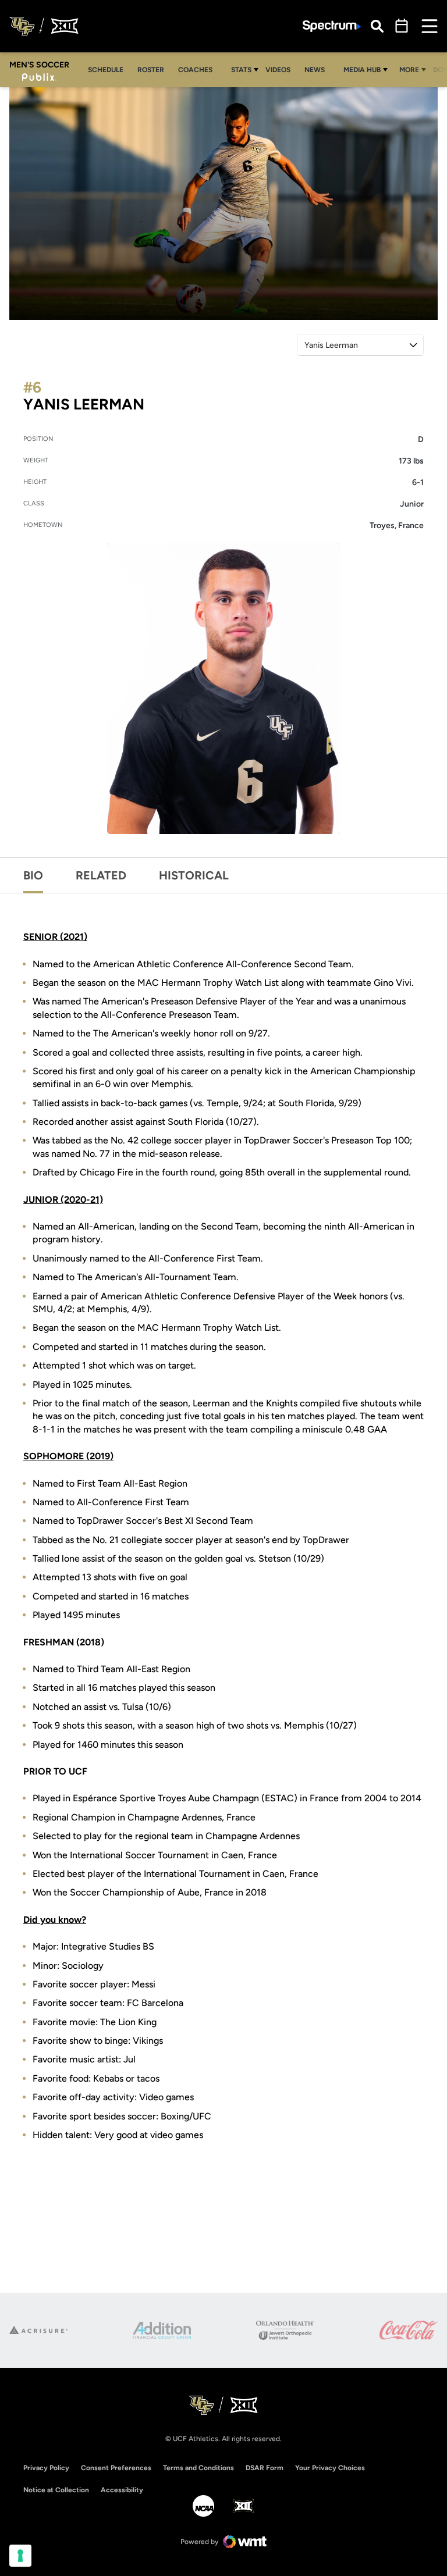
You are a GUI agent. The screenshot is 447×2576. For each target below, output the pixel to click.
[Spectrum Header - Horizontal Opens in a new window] (332, 26)
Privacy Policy (46, 2468)
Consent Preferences (116, 2468)
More (409, 70)
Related (101, 875)
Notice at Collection (56, 2490)
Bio (33, 875)
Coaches (195, 70)
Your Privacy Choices (330, 2468)
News (315, 70)
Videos (278, 70)
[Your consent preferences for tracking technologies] (20, 2556)
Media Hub (362, 70)
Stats (241, 70)
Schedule (106, 70)
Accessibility (122, 2490)
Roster (151, 70)
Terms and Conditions (198, 2468)
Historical (194, 875)
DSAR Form (265, 2468)
